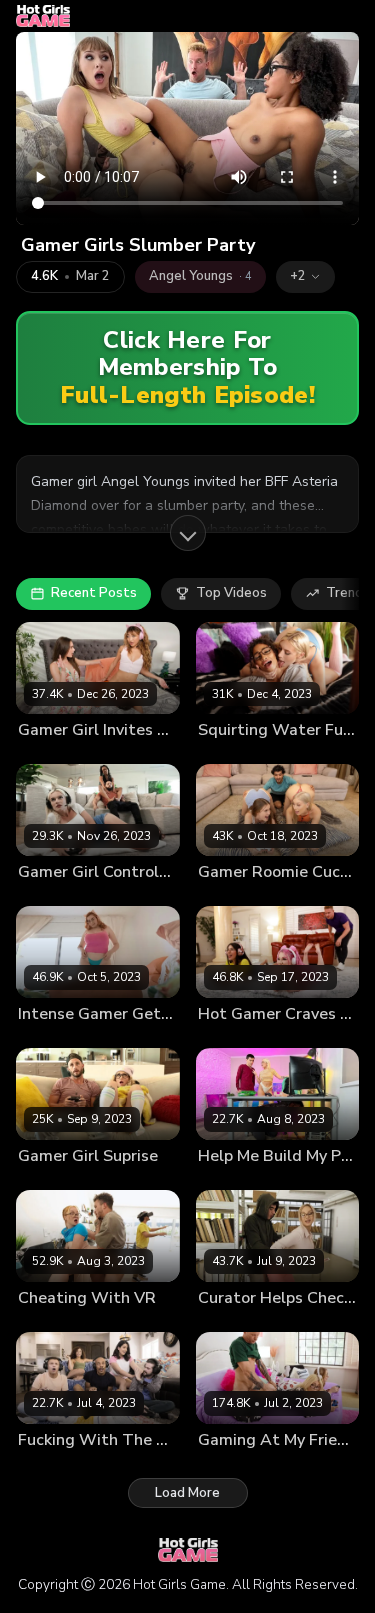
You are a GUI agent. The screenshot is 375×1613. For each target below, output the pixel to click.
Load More (187, 1493)
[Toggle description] (188, 533)
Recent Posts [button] (94, 593)
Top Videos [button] (231, 593)
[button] (305, 277)
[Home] (43, 16)
